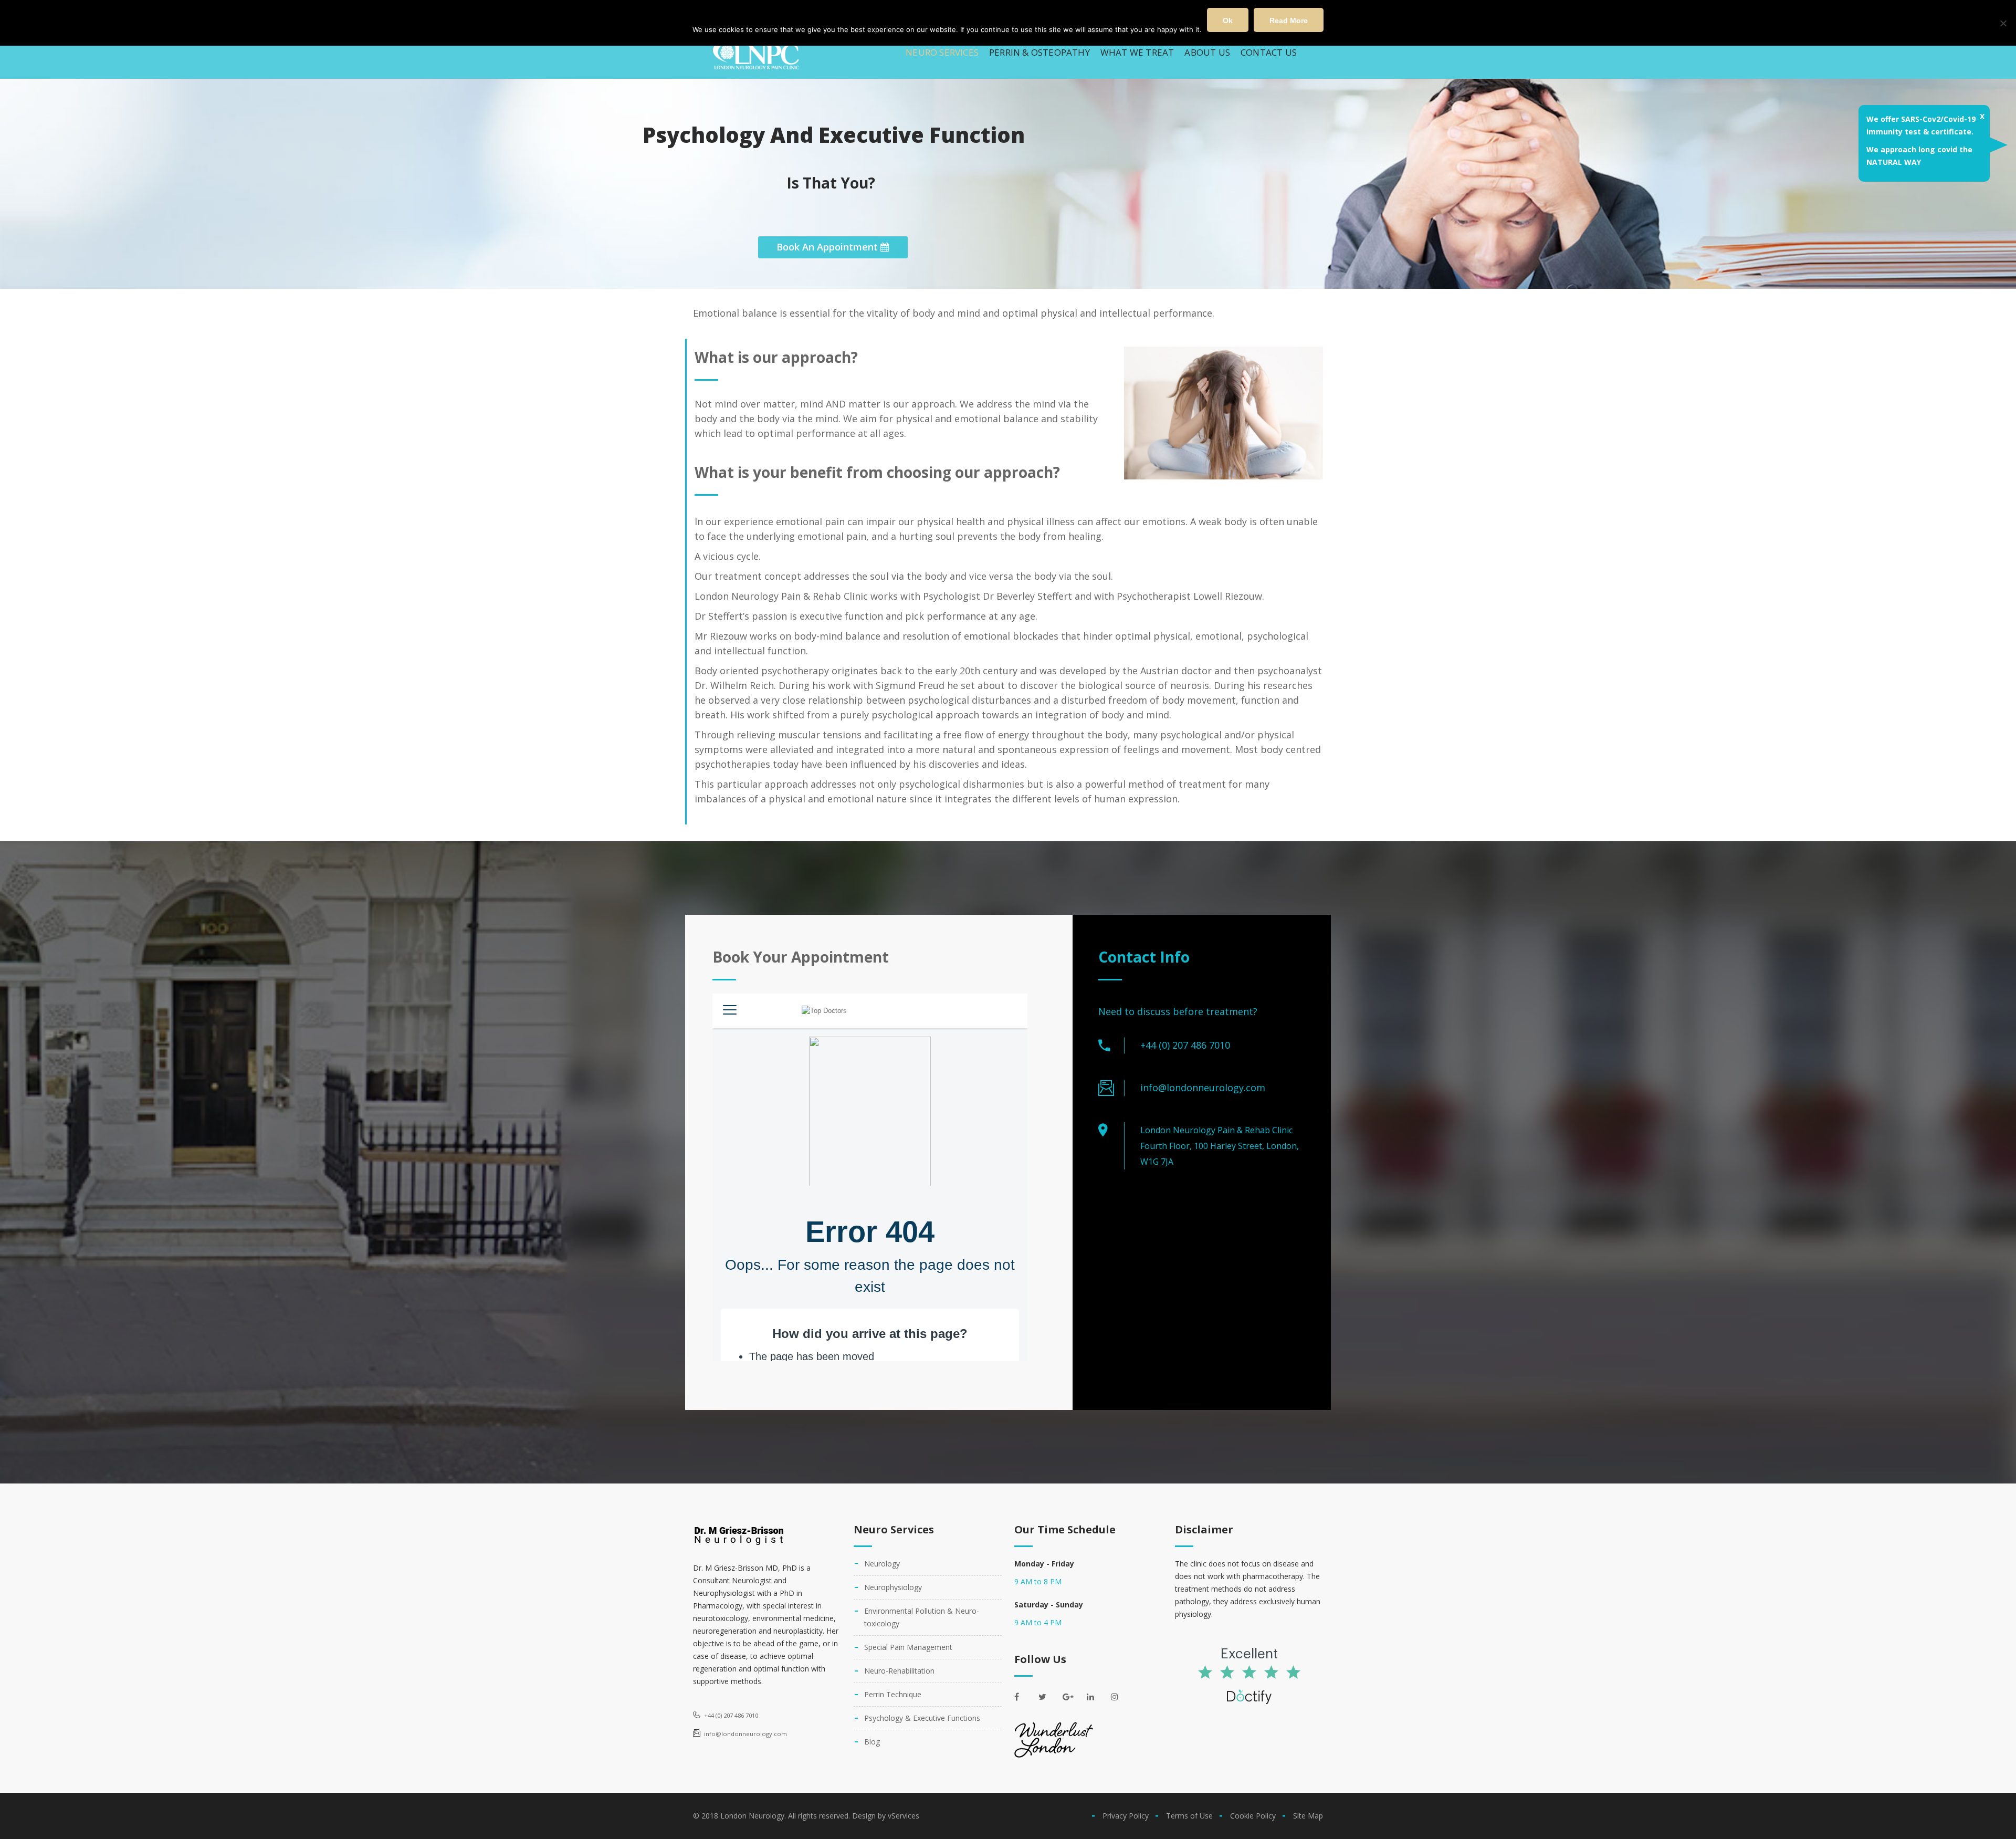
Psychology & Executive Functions (922, 1718)
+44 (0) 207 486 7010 (1185, 1045)
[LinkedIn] (1096, 1697)
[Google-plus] (1072, 1697)
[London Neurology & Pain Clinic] (756, 53)
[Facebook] (1024, 1697)
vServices (904, 1816)
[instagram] (1120, 1697)
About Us (1207, 52)
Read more (1289, 20)
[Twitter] (1048, 1697)
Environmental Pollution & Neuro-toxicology (922, 1617)
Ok (1228, 20)
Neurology (882, 1564)
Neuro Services (942, 52)
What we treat (1137, 52)
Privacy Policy (1126, 1816)
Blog (872, 1742)
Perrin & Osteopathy (1039, 52)
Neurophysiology (893, 1587)
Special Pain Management (908, 1647)
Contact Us (1269, 52)
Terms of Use (1189, 1816)
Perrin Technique (893, 1694)
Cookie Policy (1253, 1816)
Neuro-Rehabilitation (899, 1671)
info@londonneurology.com (1203, 1088)
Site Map (1308, 1816)
